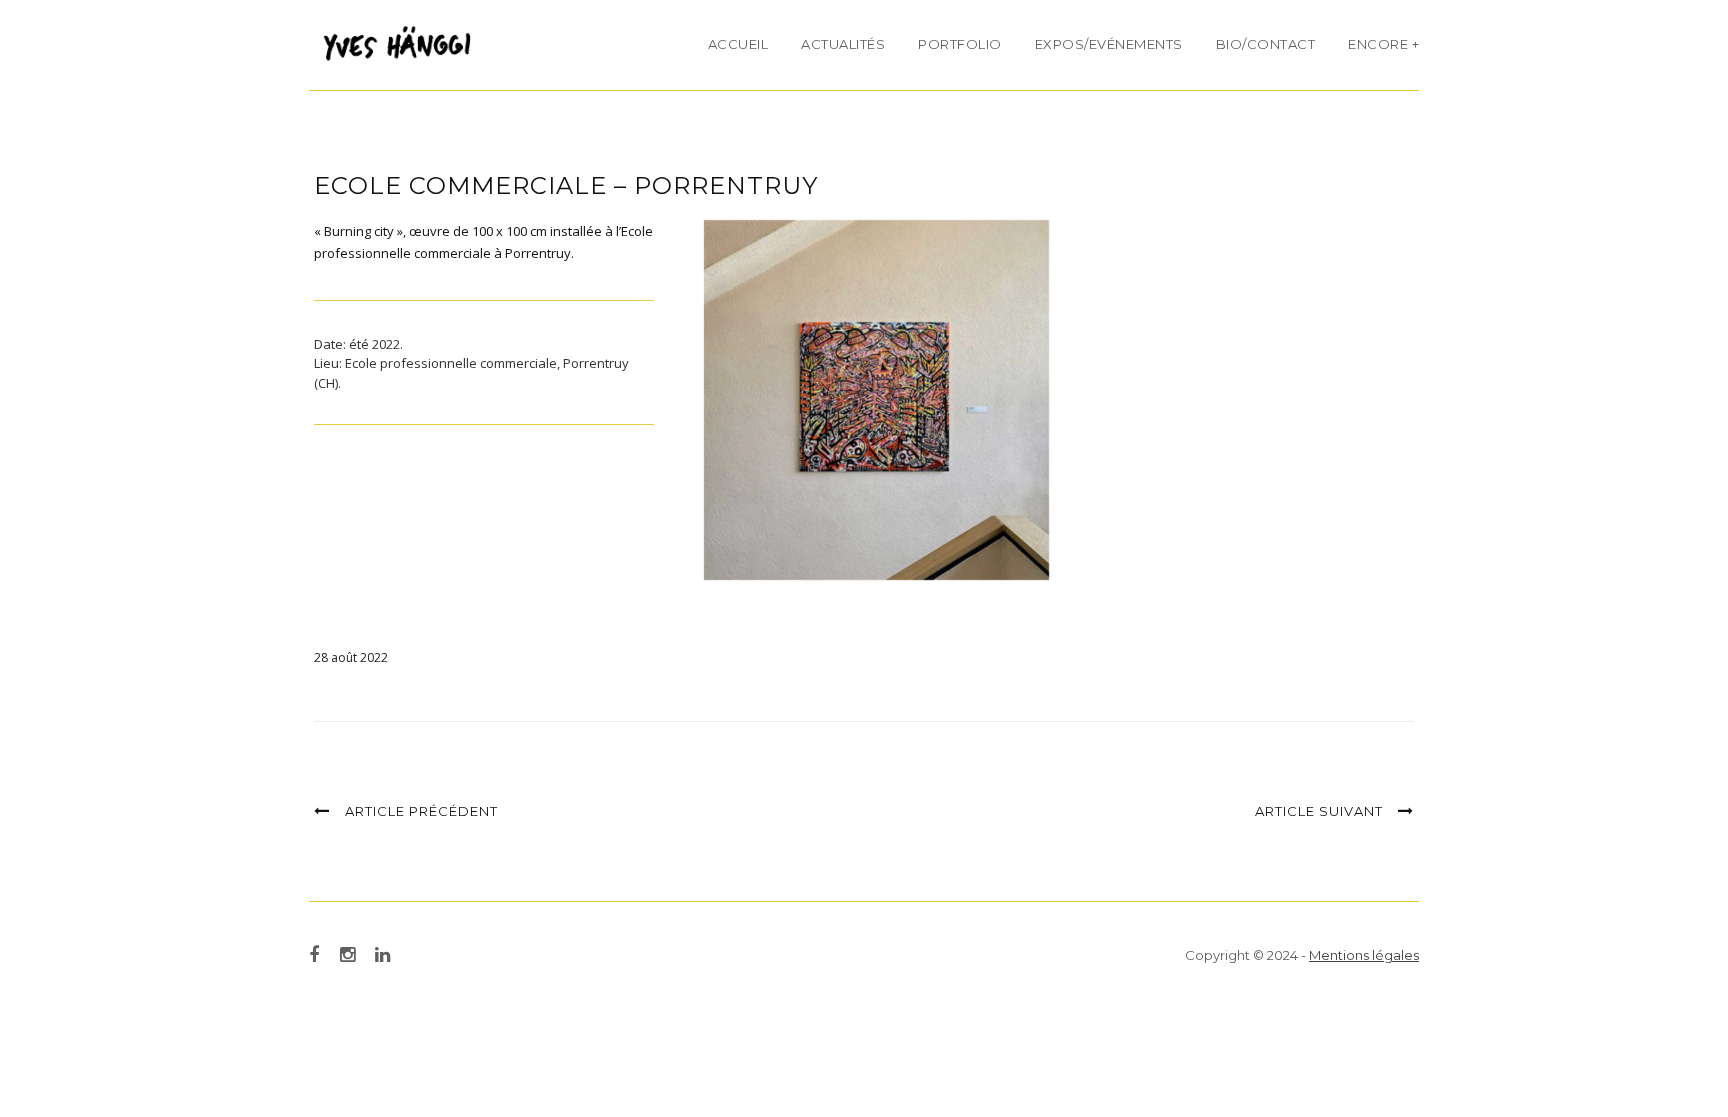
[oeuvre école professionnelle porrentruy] (876, 400)
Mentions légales (1364, 955)
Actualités (843, 44)
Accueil (738, 44)
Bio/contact (1266, 44)
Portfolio (960, 44)
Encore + (1383, 44)
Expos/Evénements (1109, 44)
